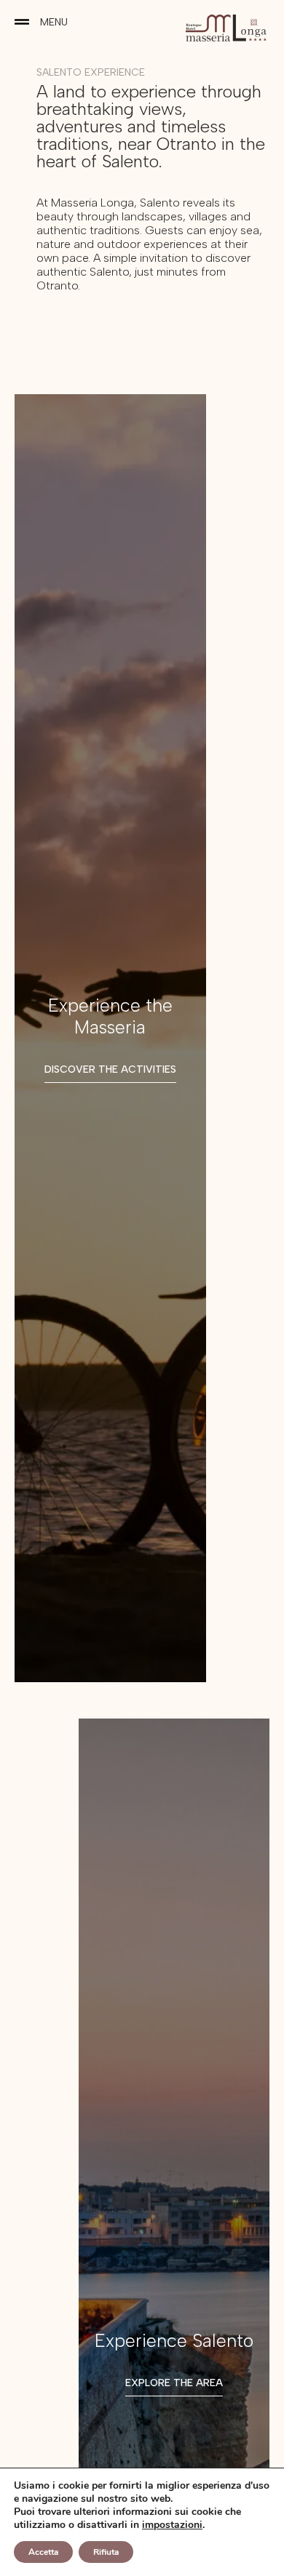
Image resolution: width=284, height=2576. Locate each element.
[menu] (22, 22)
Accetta (43, 2552)
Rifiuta (106, 2552)
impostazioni (172, 2525)
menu (54, 22)
